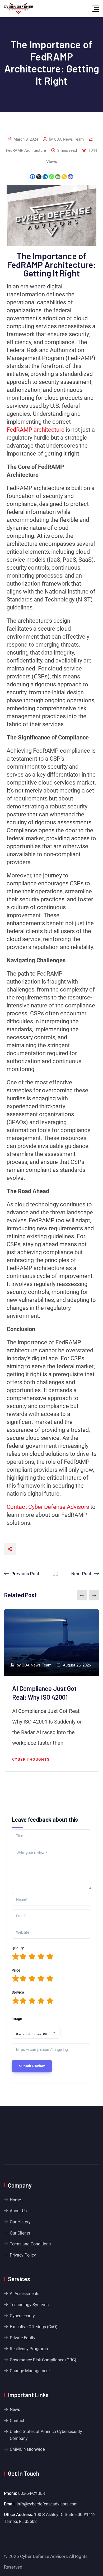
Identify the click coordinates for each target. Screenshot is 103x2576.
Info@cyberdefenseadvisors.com (47, 2504)
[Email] (58, 177)
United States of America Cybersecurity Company (46, 2435)
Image (17, 2019)
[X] (39, 177)
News (15, 2410)
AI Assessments (25, 2294)
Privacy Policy (23, 2255)
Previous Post (25, 1573)
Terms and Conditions (30, 2244)
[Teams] (71, 177)
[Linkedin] (45, 177)
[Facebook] (32, 177)
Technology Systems (29, 2305)
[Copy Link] (64, 177)
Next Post (81, 1573)
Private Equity (23, 2338)
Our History (20, 2222)
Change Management (30, 2371)
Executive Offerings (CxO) (34, 2327)
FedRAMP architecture (36, 430)
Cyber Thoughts (31, 1759)
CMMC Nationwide (27, 2449)
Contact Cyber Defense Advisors (48, 1507)
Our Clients (20, 2233)
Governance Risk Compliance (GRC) (43, 2360)
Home (15, 2200)
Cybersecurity (22, 2316)
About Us (18, 2211)
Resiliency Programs (29, 2349)
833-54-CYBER (32, 2493)
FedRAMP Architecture (26, 150)
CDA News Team (69, 139)
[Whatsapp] (51, 177)
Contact (17, 2421)
